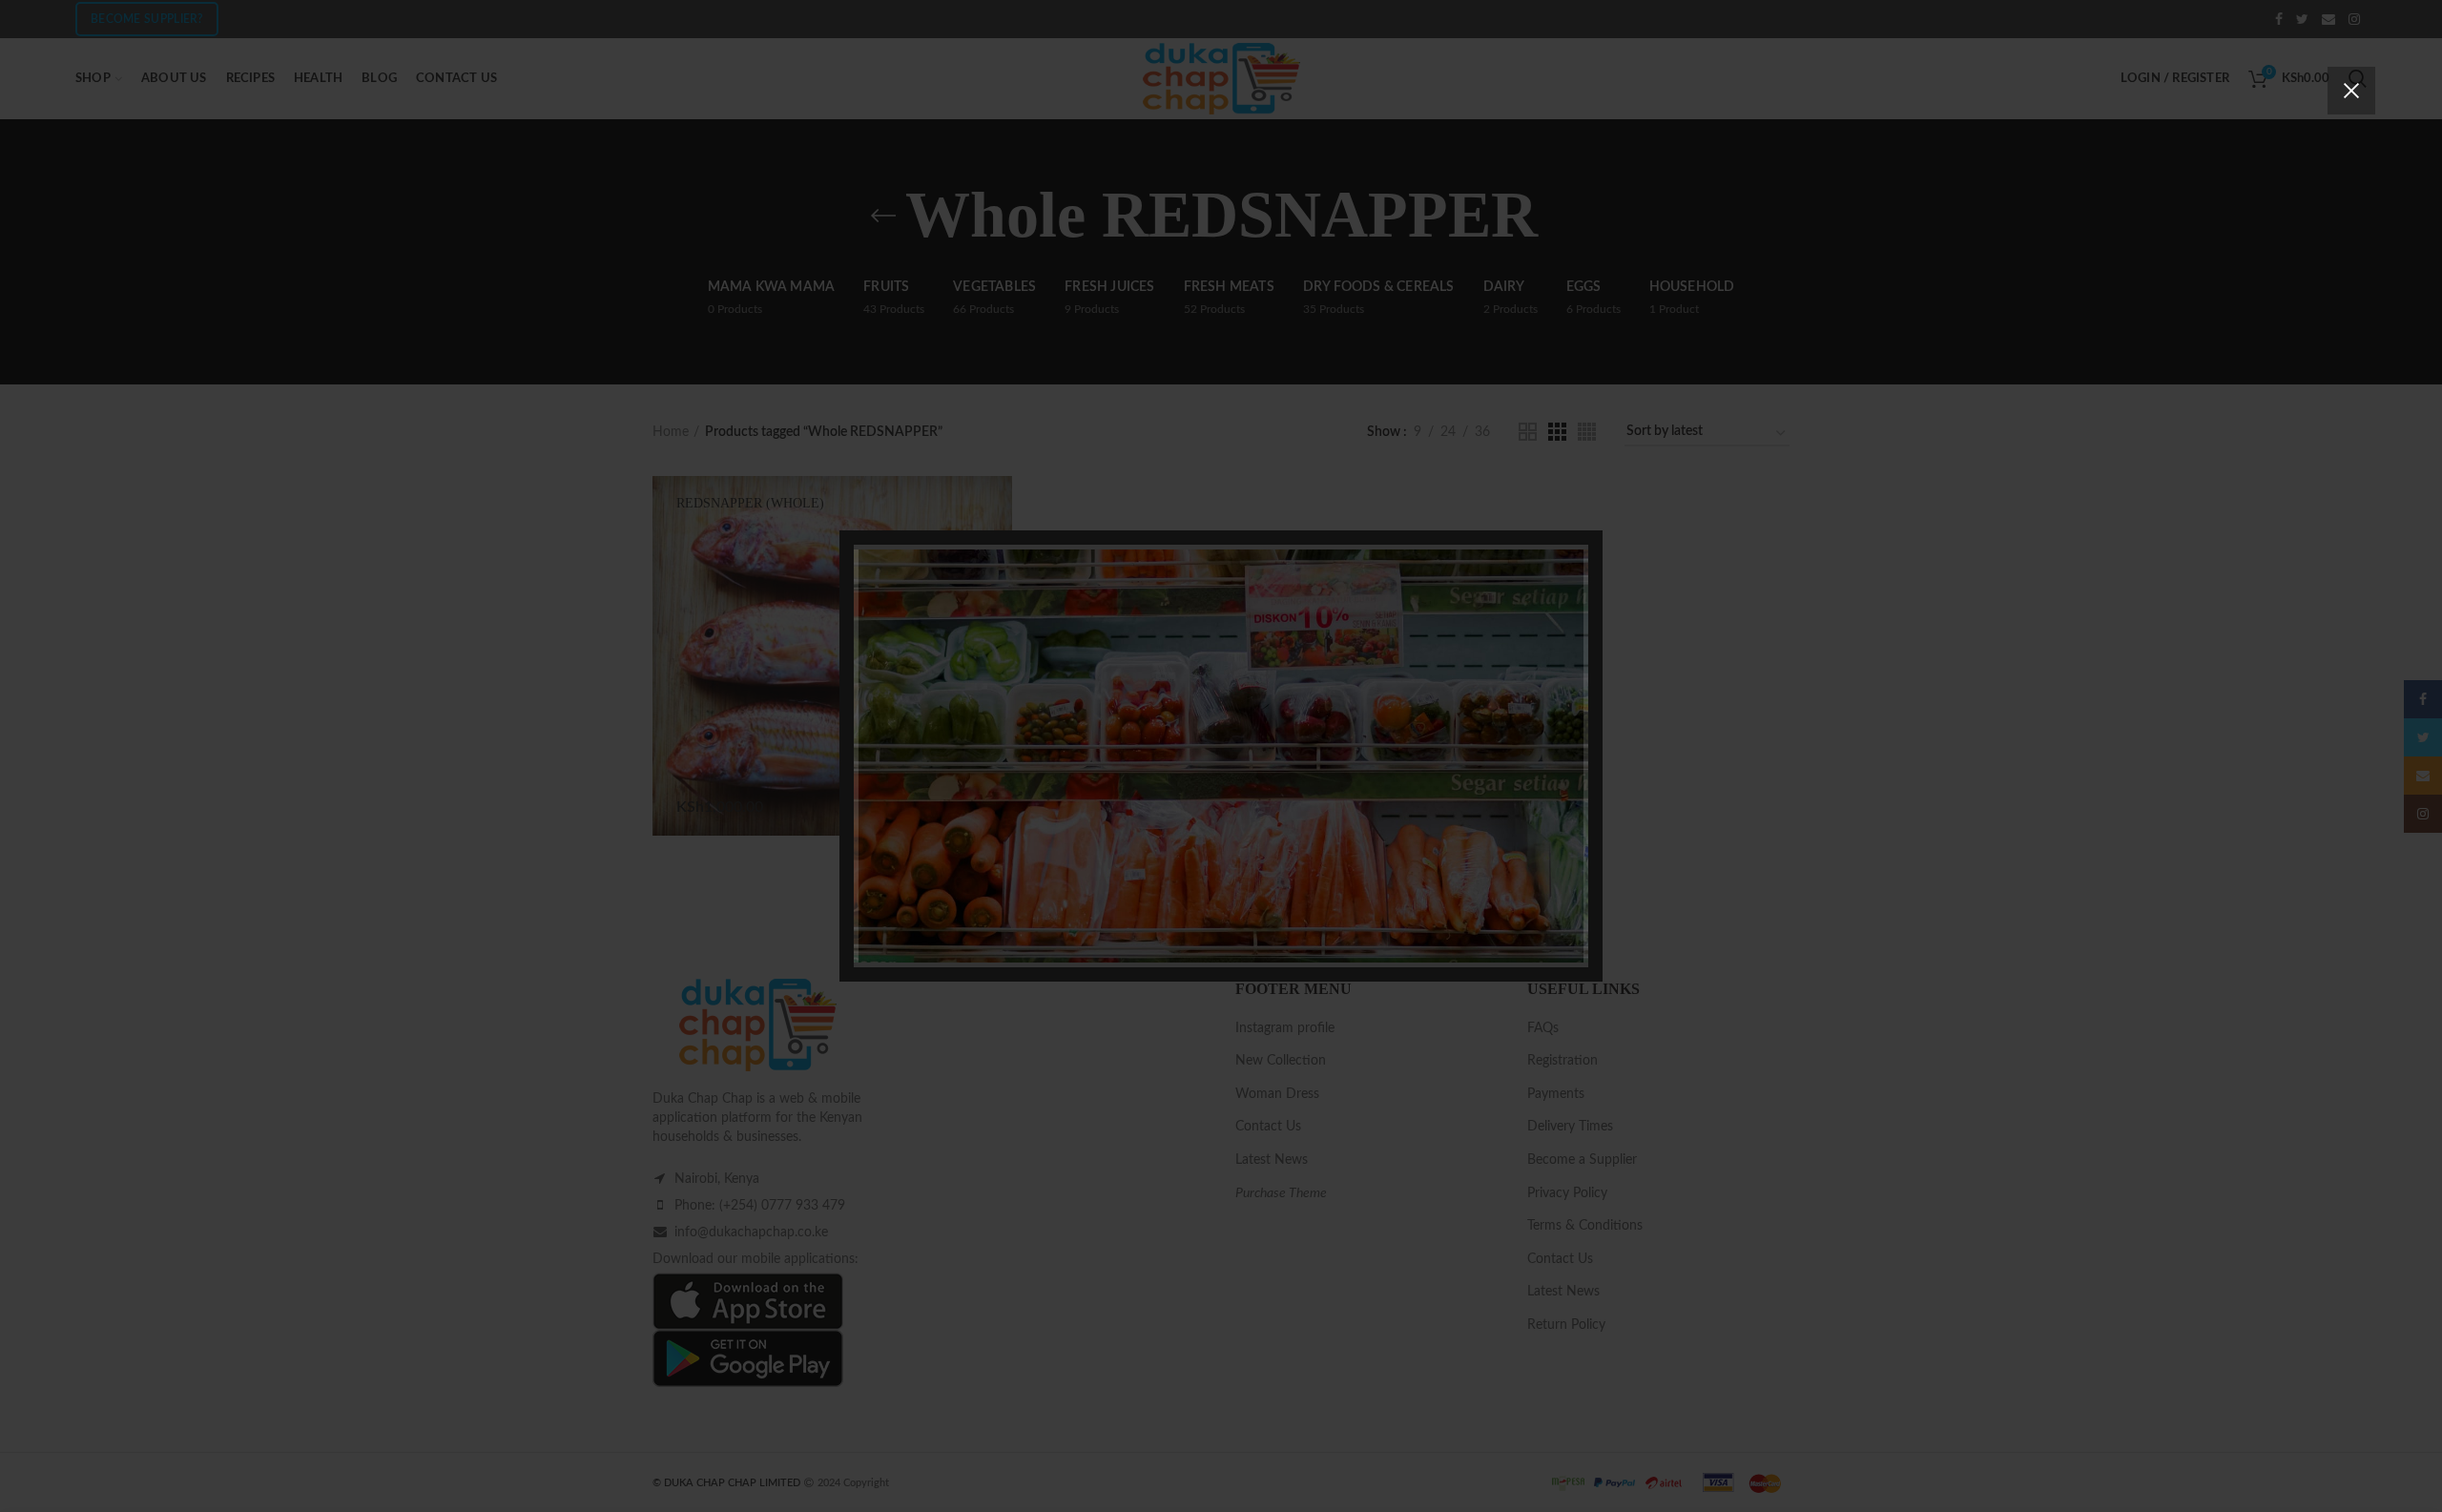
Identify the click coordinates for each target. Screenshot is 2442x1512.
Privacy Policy (1329, 884)
